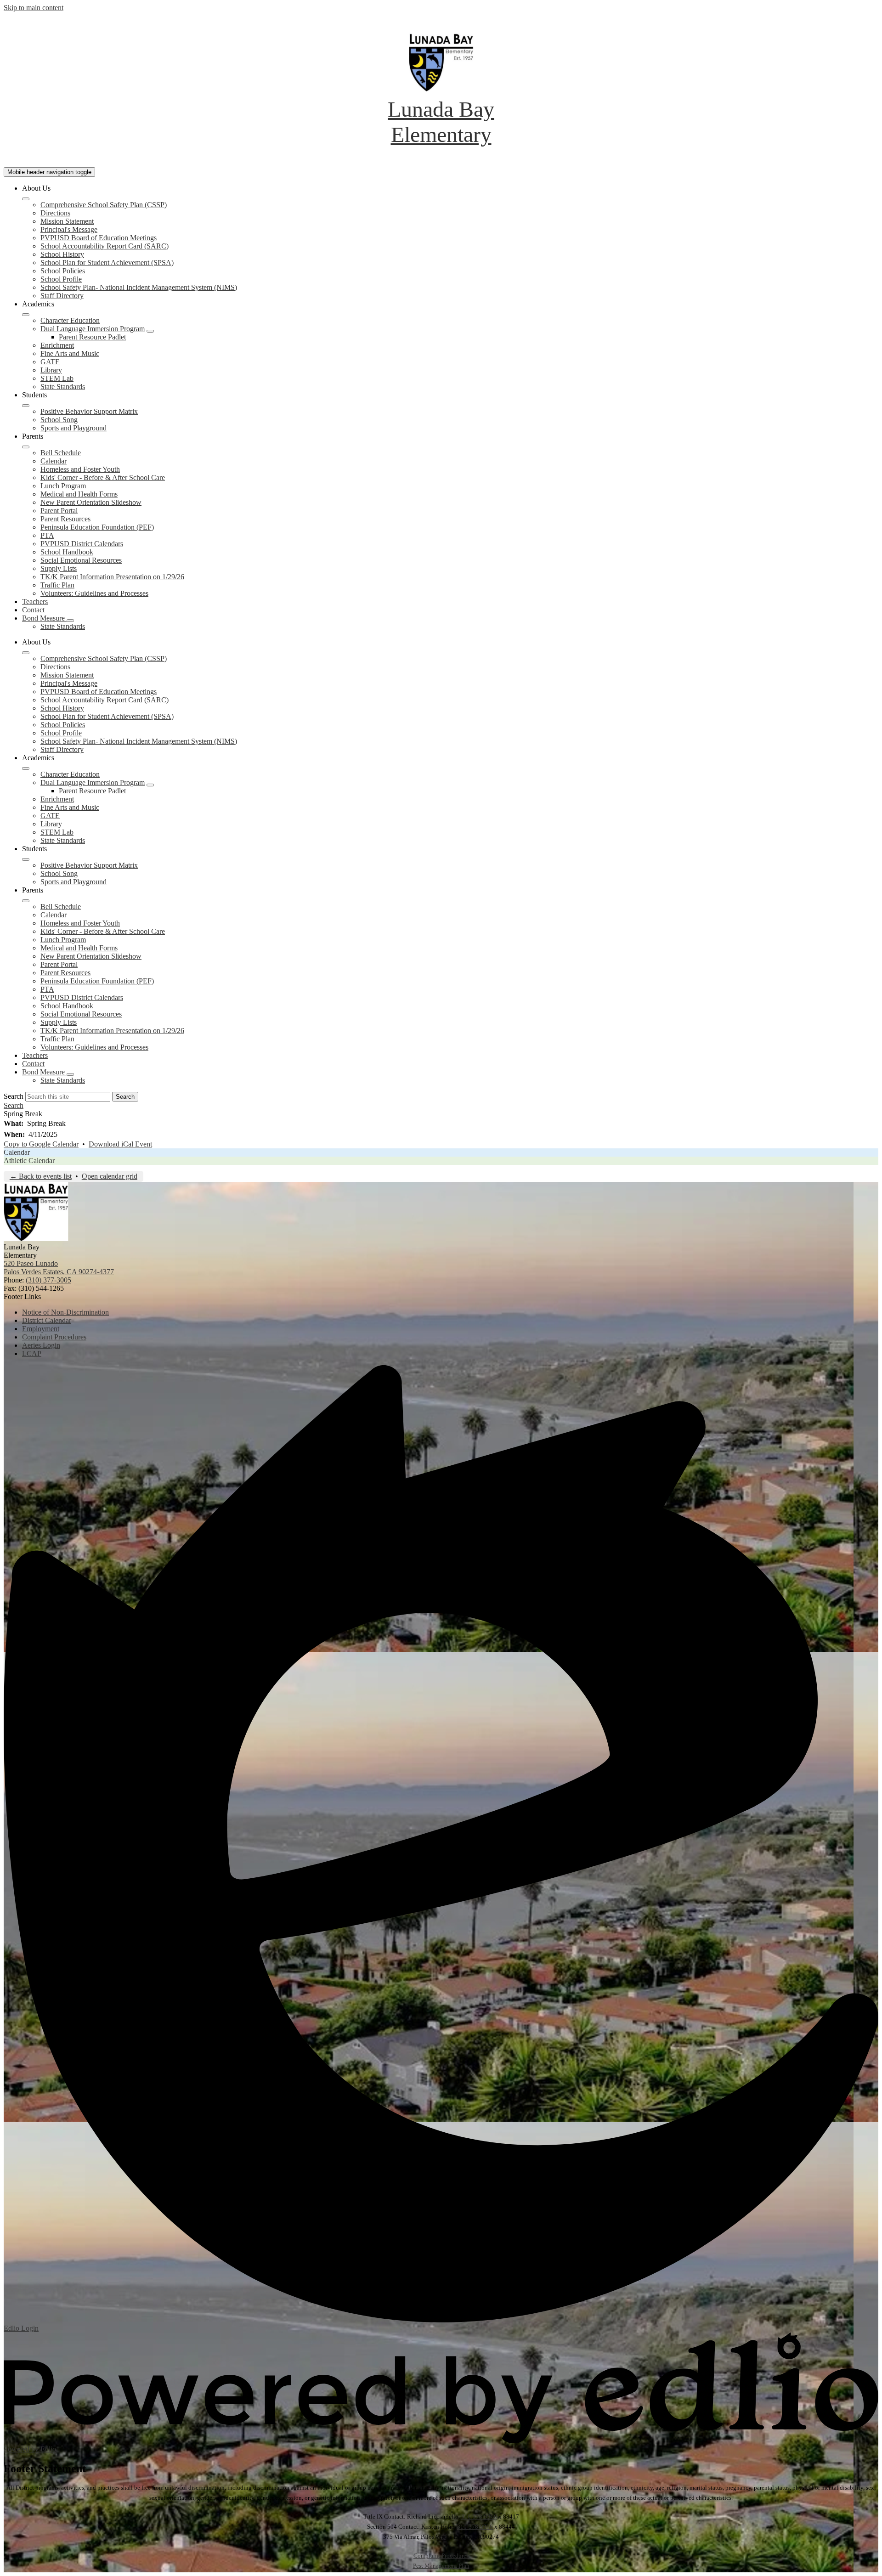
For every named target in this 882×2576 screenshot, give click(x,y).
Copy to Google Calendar (41, 1144)
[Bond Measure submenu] (70, 621)
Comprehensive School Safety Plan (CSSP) (104, 205)
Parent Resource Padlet (92, 337)
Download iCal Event (120, 1144)
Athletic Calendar (29, 1161)
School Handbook (67, 552)
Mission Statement (67, 221)
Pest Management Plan (441, 2566)
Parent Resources (65, 519)
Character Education (70, 320)
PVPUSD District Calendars (82, 544)
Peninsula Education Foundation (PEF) (97, 527)
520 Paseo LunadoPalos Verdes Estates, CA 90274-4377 (59, 1268)
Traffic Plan (57, 585)
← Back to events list (41, 1176)
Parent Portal (59, 511)
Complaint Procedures (441, 2556)
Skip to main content (34, 8)
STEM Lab (57, 378)
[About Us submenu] (26, 199)
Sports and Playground (73, 428)
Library (51, 370)
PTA (47, 535)
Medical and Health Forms (79, 494)
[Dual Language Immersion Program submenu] (150, 331)
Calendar (54, 461)
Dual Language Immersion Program (93, 329)
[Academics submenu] (26, 315)
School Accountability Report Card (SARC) (105, 246)
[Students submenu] (26, 406)
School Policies (63, 271)
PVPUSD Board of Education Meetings (99, 238)
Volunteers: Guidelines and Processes (94, 593)
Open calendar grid (110, 1176)
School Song (59, 420)
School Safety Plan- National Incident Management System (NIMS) (139, 287)
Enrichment (57, 345)
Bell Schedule (61, 453)
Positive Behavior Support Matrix (89, 411)
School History (62, 254)
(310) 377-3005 (48, 1280)
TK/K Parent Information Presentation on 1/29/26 (112, 577)
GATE (50, 362)
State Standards (63, 387)
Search (14, 1096)
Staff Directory (62, 296)
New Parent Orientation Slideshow (91, 502)
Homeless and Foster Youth (80, 469)
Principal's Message (69, 229)
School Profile (61, 279)
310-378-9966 (479, 2517)
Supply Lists (59, 568)
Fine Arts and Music (70, 353)
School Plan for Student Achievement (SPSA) (107, 263)
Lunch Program (63, 486)
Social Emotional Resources (81, 560)
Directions (55, 213)
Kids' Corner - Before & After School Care (103, 477)
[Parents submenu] (26, 447)
